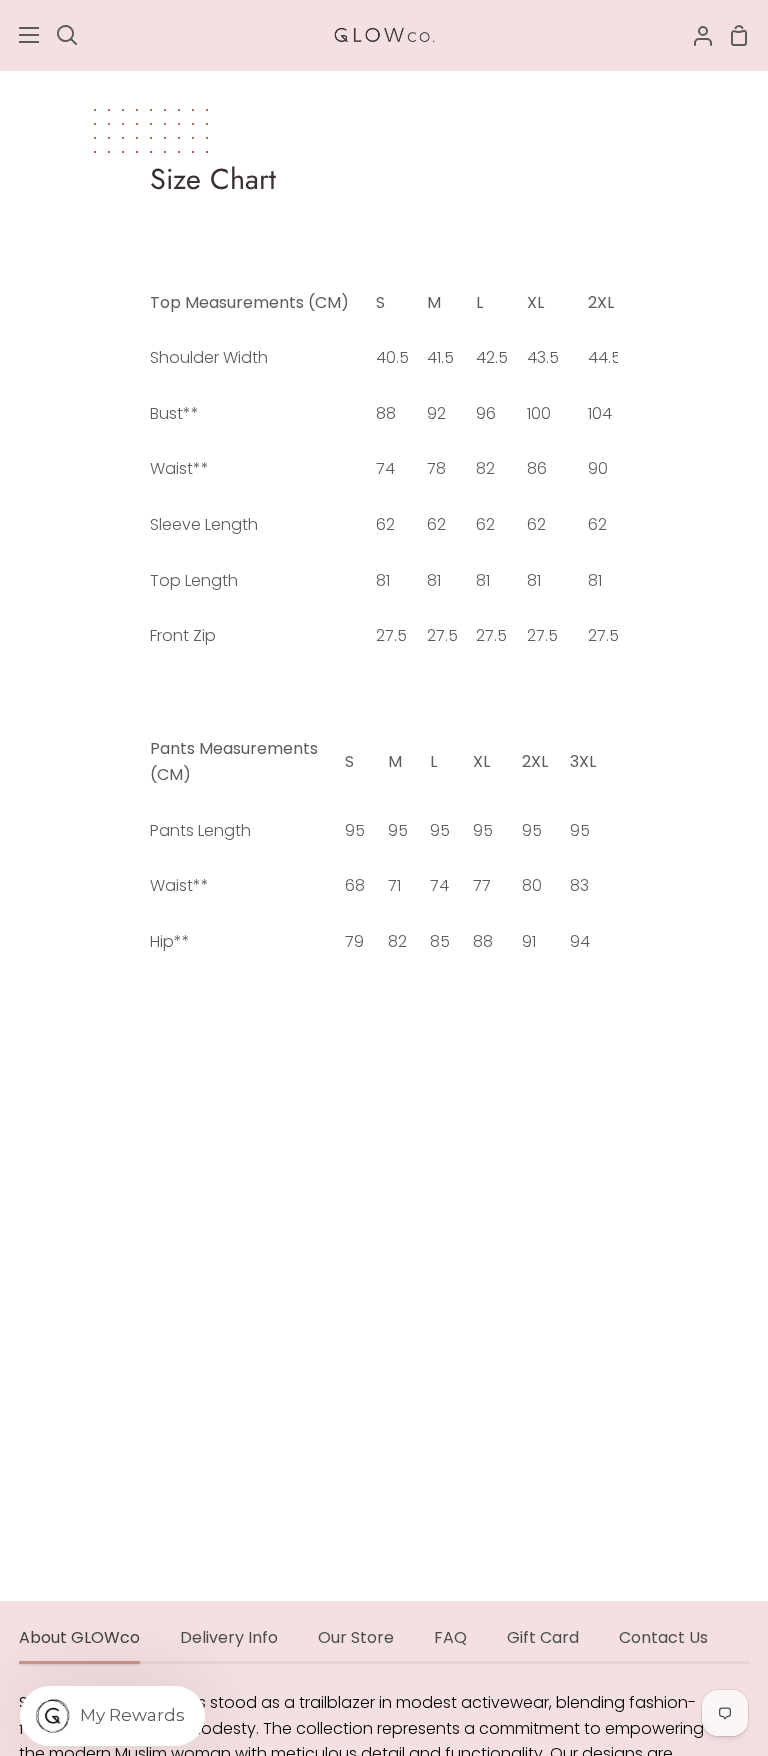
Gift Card (543, 1637)
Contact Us (663, 1637)
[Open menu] (20, 35)
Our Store (356, 1637)
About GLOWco (79, 1637)
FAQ (450, 1637)
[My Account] (695, 35)
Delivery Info (229, 1637)
